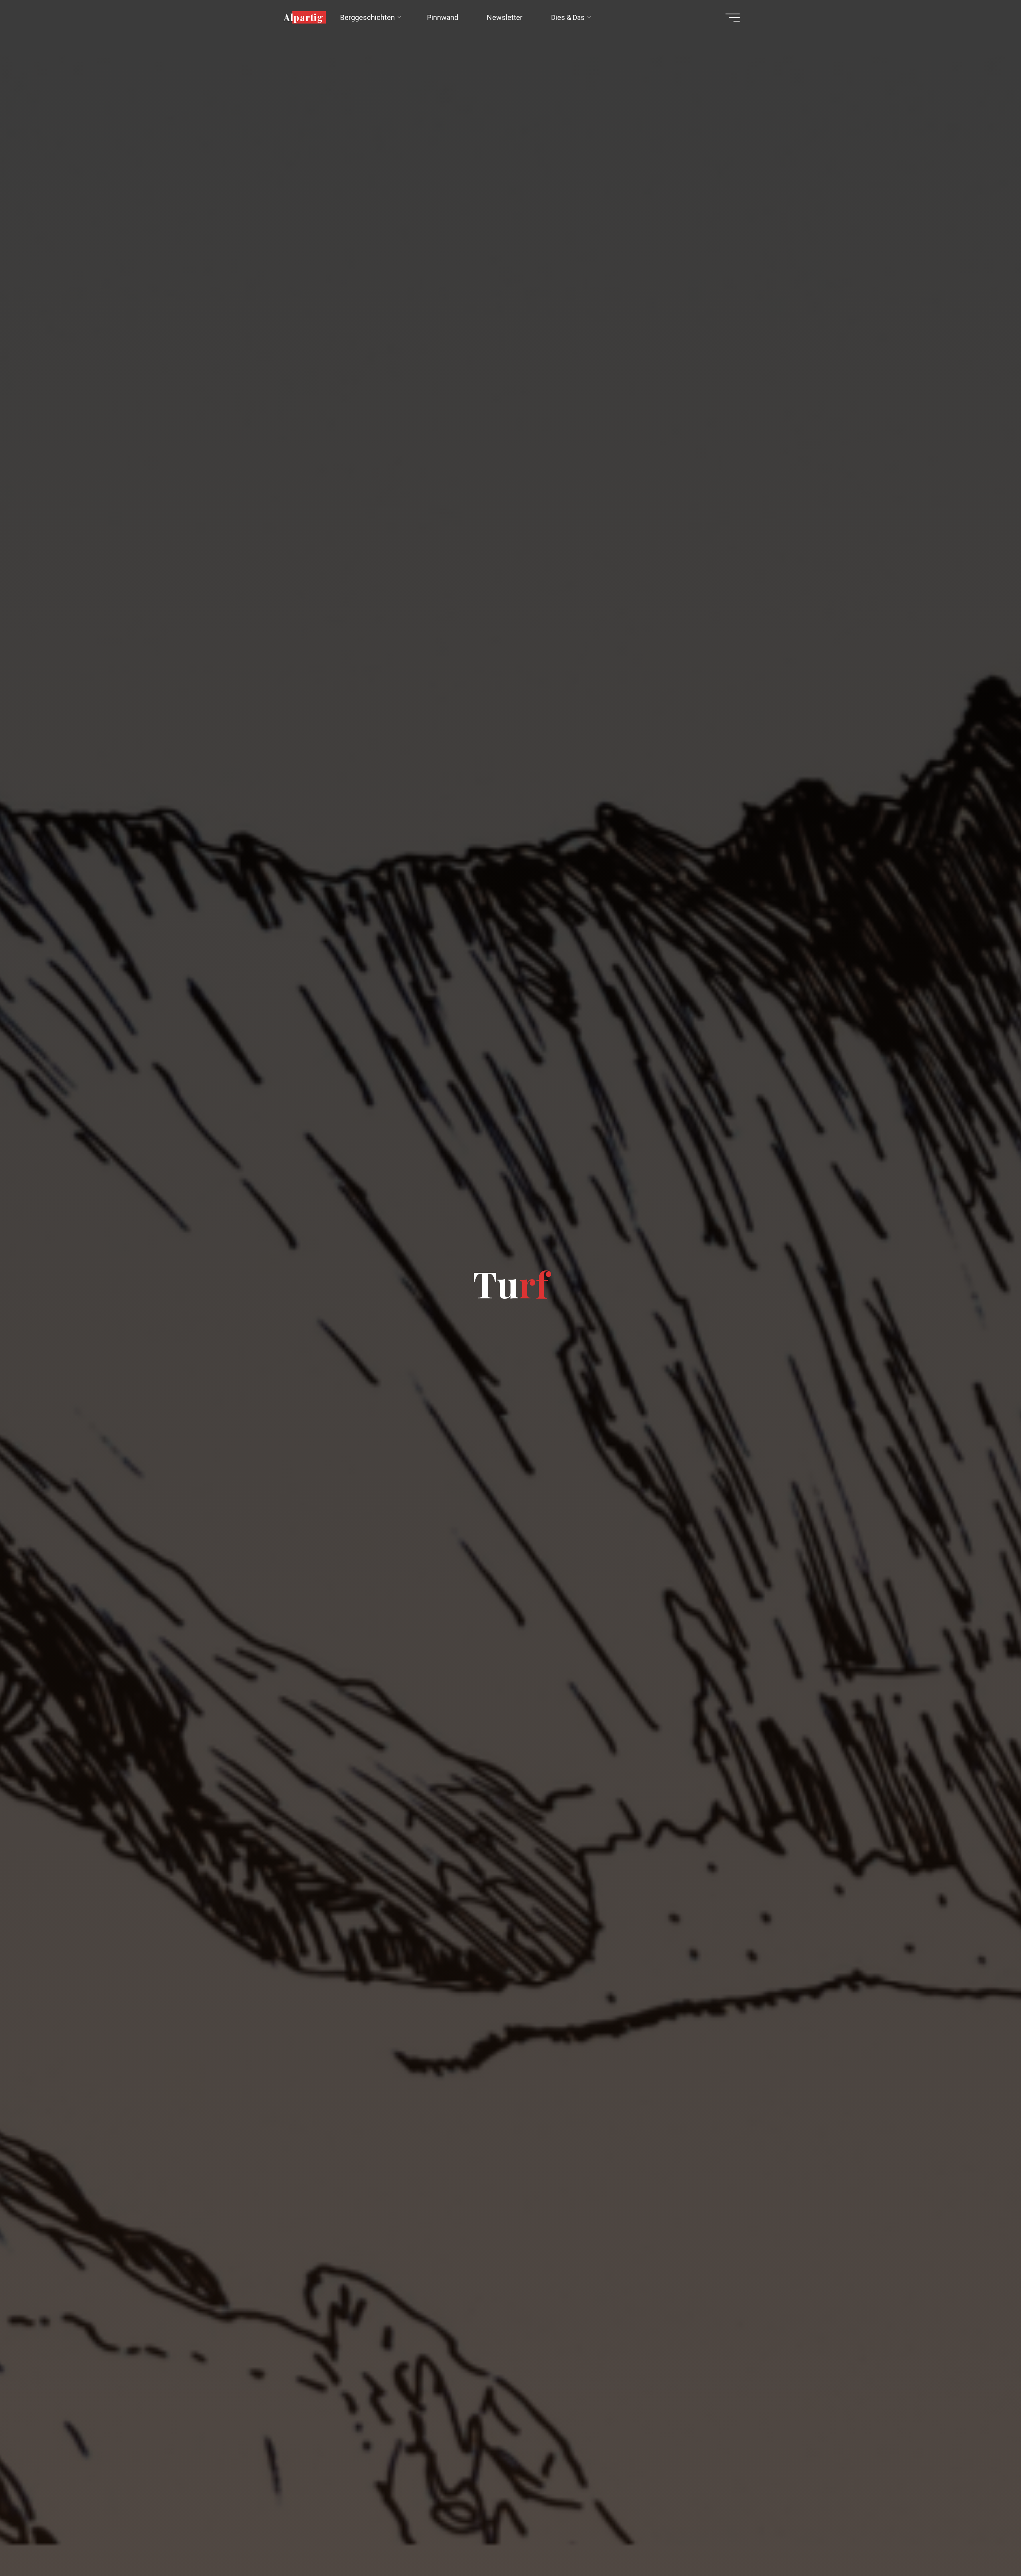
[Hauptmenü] (733, 18)
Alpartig (304, 17)
